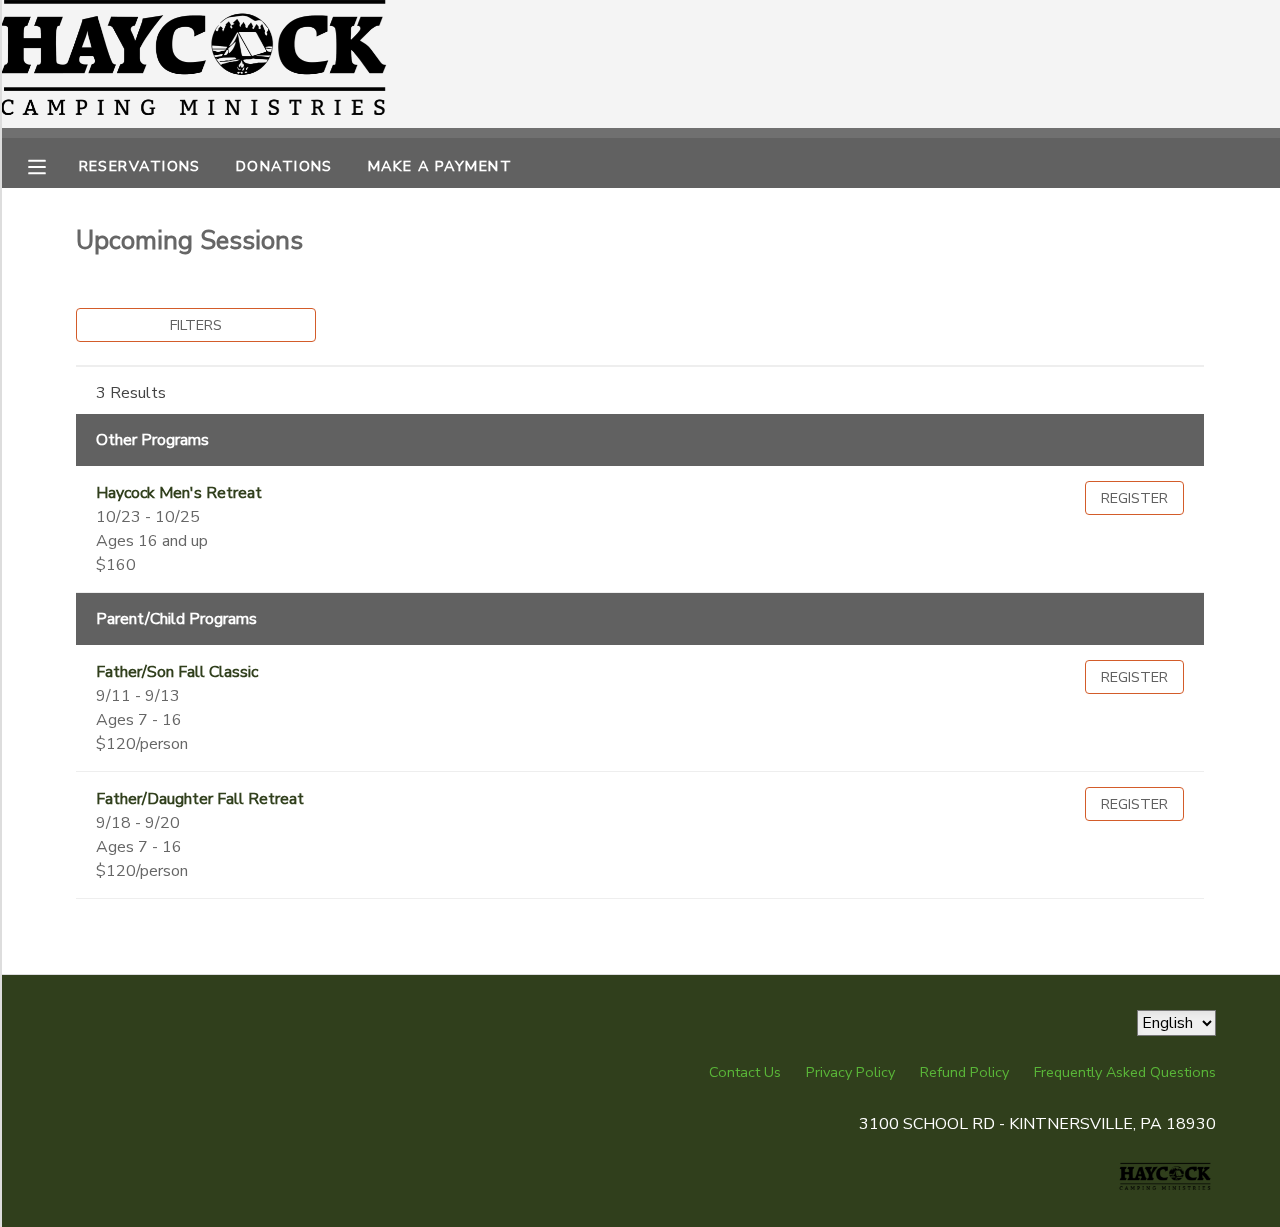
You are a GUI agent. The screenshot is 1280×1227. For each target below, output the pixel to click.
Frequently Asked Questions (1125, 1072)
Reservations (140, 166)
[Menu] (52, 165)
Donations (284, 166)
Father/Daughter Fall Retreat (200, 799)
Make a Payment (440, 166)
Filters (196, 325)
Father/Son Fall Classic (177, 672)
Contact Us (745, 1072)
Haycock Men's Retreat (179, 493)
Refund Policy (964, 1072)
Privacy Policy (850, 1072)
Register (1134, 498)
